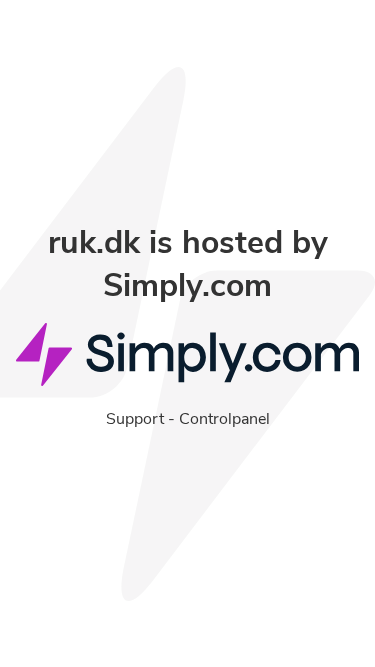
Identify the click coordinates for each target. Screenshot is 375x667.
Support (135, 419)
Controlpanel (224, 419)
